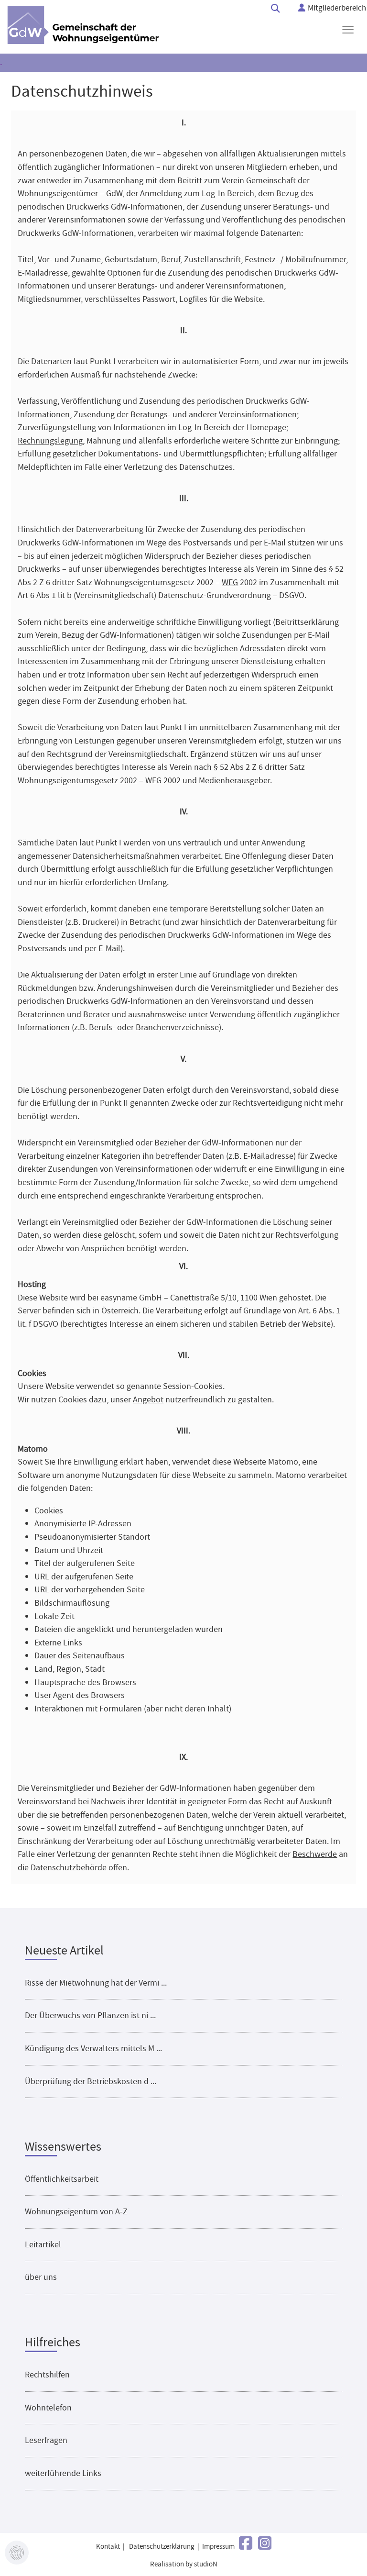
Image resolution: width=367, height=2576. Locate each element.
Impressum (218, 2547)
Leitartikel (43, 2244)
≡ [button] (348, 30)
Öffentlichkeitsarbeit (62, 2179)
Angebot (148, 1399)
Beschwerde (315, 1854)
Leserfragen (46, 2440)
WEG (230, 582)
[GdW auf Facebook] (246, 2544)
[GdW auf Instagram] (265, 2544)
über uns (41, 2277)
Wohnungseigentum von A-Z (76, 2211)
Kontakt (108, 2547)
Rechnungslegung (50, 441)
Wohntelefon (48, 2408)
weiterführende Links (63, 2473)
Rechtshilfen (47, 2375)
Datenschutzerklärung (162, 2547)
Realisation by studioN (184, 2564)
